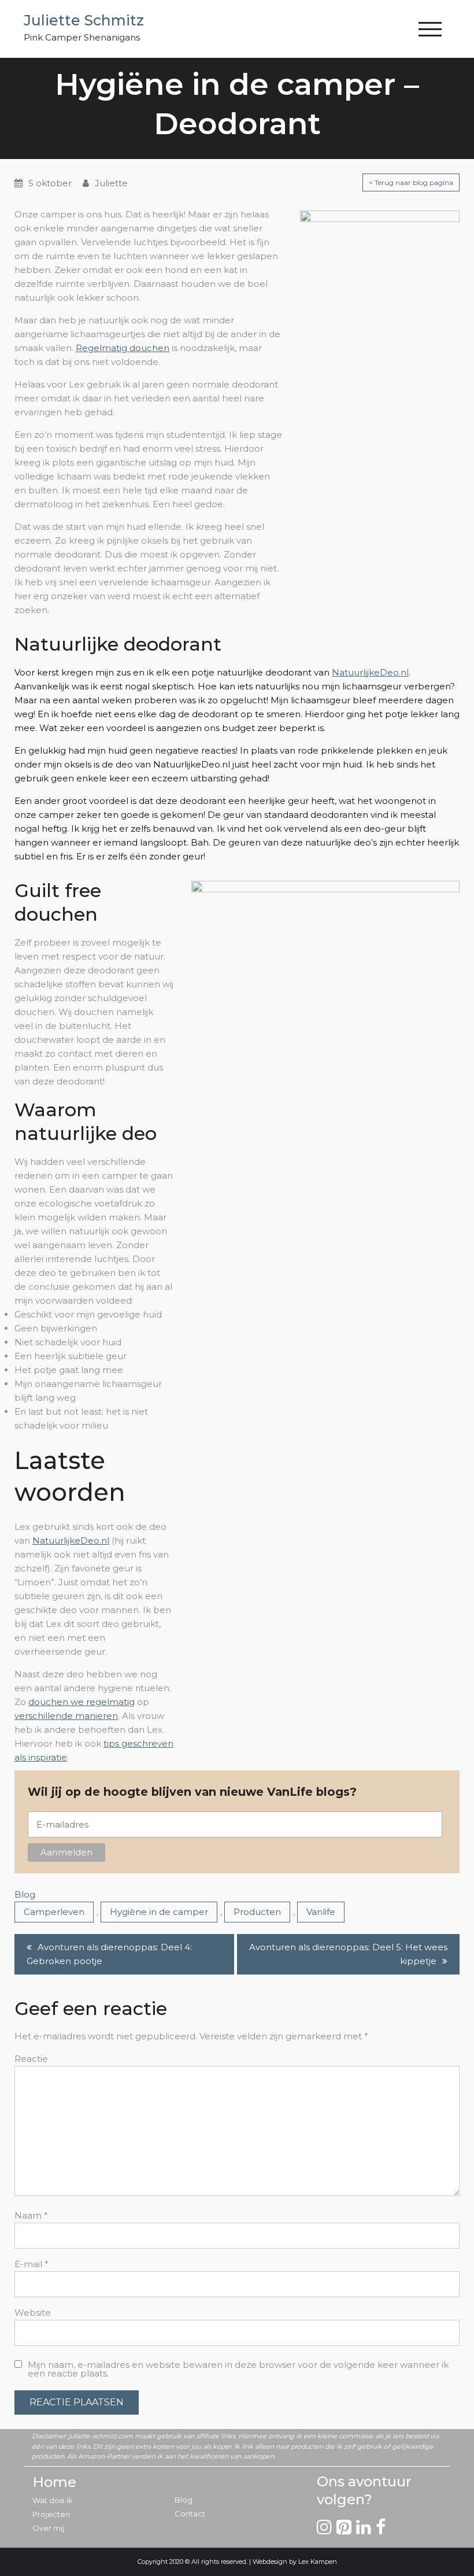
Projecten (51, 2514)
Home (54, 2482)
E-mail (32, 2264)
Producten (257, 1912)
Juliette (111, 183)
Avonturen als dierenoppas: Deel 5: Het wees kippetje (348, 1954)
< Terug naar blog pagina (411, 182)
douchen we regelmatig (82, 1702)
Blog (25, 1894)
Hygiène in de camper (159, 1912)
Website (33, 2313)
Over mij (48, 2528)
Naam (31, 2215)
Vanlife (321, 1912)
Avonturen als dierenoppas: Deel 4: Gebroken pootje (109, 1954)
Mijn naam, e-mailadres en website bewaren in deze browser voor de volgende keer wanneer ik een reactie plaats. (238, 2369)
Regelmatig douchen (123, 348)
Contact (190, 2514)
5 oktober (50, 183)
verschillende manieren (66, 1716)
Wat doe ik (53, 2500)
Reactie (31, 2059)
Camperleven (54, 1912)
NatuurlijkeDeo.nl (370, 672)
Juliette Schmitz (84, 20)
